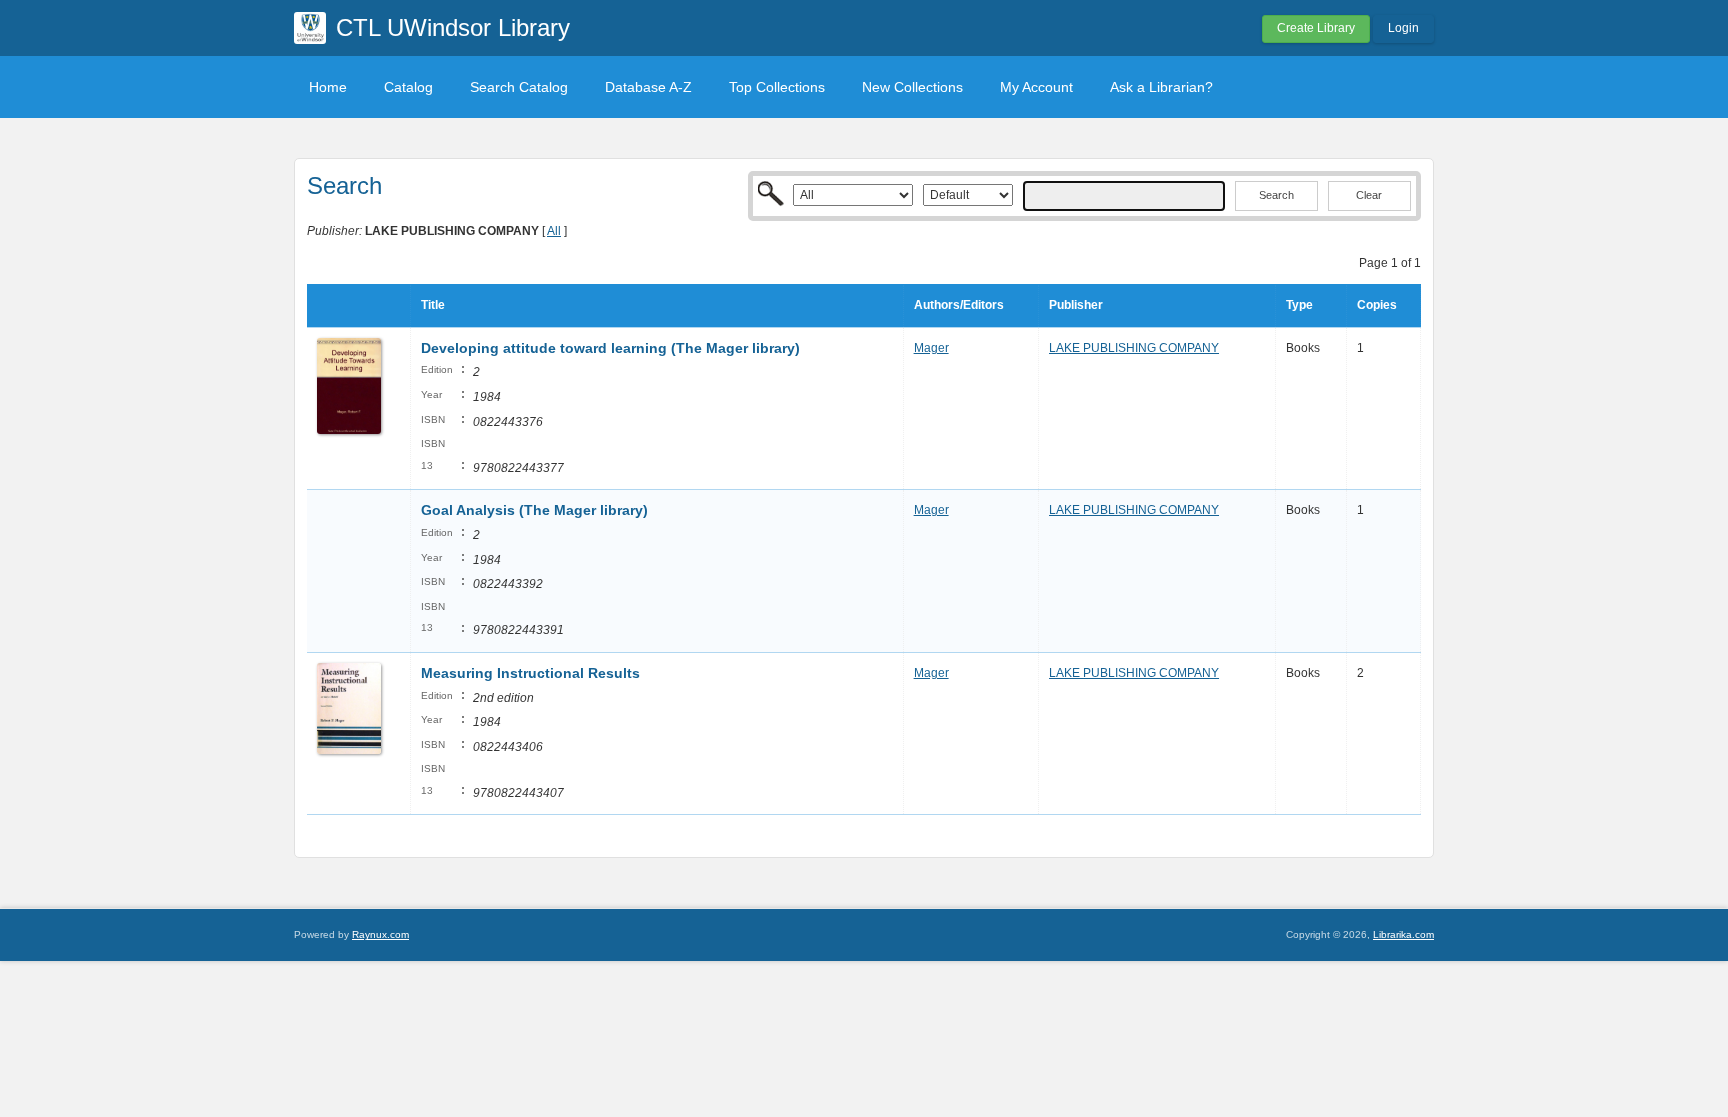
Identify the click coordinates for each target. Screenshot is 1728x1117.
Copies (1377, 305)
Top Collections (777, 87)
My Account (1036, 87)
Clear (1369, 195)
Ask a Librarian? (1161, 87)
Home (328, 87)
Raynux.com (380, 934)
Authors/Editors (959, 305)
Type (1299, 305)
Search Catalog (519, 87)
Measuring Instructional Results (530, 673)
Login (1403, 28)
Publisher (1076, 305)
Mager (931, 348)
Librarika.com (1403, 934)
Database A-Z (648, 87)
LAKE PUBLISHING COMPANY (1134, 348)
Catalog (408, 87)
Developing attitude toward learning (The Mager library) (610, 348)
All (554, 231)
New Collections (912, 87)
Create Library (1316, 28)
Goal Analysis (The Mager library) (534, 510)
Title (433, 305)
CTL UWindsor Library (453, 27)
